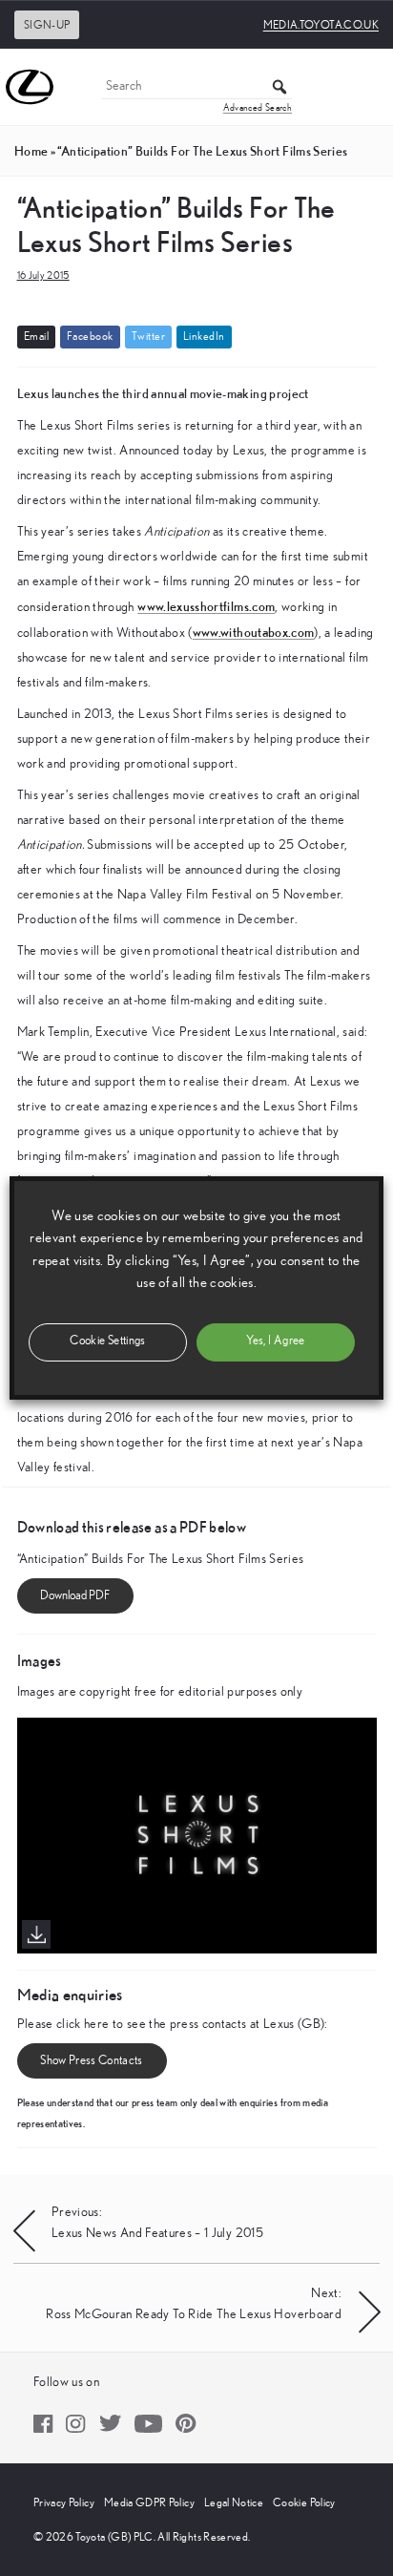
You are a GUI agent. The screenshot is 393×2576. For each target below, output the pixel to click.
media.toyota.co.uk (321, 25)
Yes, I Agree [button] (275, 1341)
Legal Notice (234, 2502)
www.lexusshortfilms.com (206, 606)
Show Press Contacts (92, 2061)
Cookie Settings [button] (107, 1341)
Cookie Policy (304, 2502)
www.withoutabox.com (254, 632)
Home (31, 151)
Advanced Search (258, 108)
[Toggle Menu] (368, 87)
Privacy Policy (64, 2502)
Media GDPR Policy (149, 2502)
